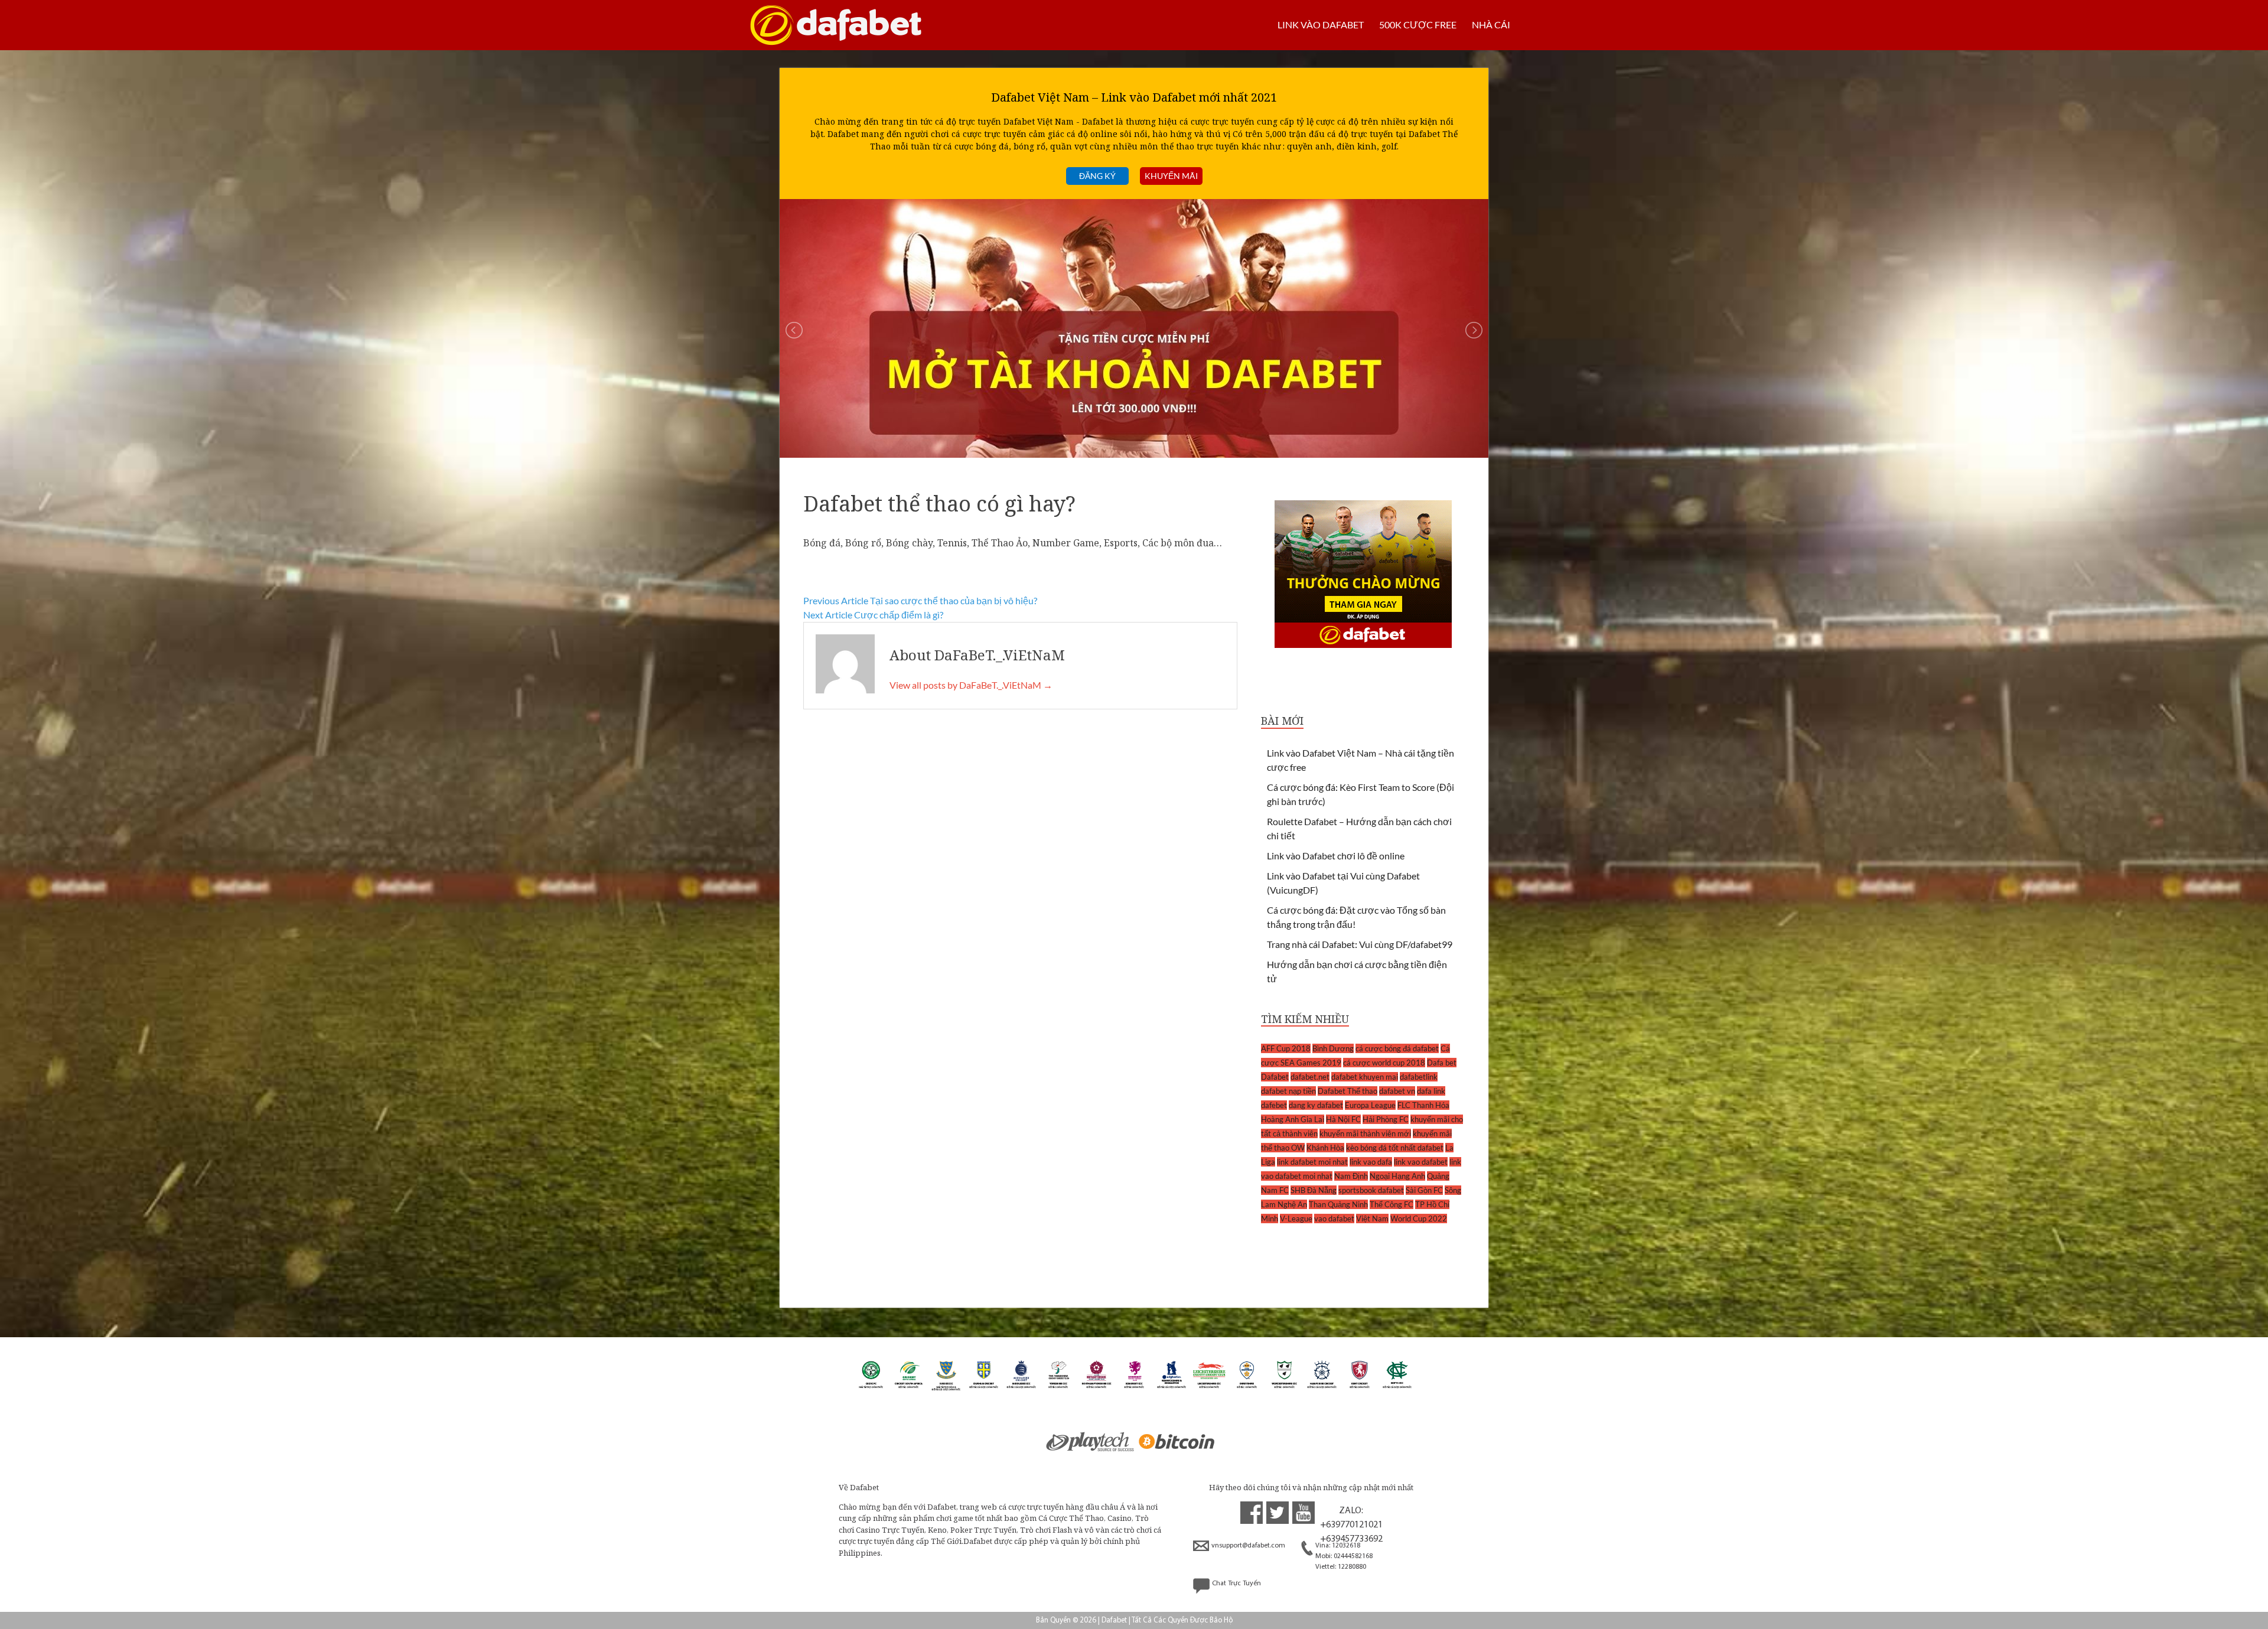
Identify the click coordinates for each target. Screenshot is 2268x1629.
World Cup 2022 (1419, 1219)
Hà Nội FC (1343, 1119)
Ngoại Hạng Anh (1397, 1176)
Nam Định (1351, 1176)
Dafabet (1275, 1077)
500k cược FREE (1418, 25)
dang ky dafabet (1316, 1105)
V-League (1296, 1219)
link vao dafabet (1421, 1162)
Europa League (1370, 1105)
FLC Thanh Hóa (1423, 1105)
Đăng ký (1097, 176)
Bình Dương (1333, 1048)
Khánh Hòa (1325, 1148)
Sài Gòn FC (1424, 1190)
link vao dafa (1371, 1162)
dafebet (1274, 1105)
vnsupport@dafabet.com (1248, 1546)
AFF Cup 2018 (1286, 1048)
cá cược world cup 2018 (1384, 1063)
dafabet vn (1397, 1091)
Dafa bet (1442, 1063)
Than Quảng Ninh (1338, 1204)
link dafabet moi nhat (1312, 1162)
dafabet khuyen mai (1365, 1077)
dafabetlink (1419, 1077)
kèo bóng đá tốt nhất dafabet (1395, 1148)
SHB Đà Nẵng (1314, 1190)
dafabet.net (1310, 1077)
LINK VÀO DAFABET (1321, 25)
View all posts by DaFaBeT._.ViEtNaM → (971, 685)
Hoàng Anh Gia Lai (1293, 1119)
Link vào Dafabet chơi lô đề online (1336, 856)
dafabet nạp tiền (1288, 1091)
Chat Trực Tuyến (1236, 1584)
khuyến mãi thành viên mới (1365, 1133)
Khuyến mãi (1171, 176)
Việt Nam (1372, 1219)
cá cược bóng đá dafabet (1397, 1048)
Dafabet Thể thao (1348, 1091)
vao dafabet (1334, 1219)
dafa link (1431, 1091)
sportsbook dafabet (1371, 1190)
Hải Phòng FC (1386, 1119)
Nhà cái (1491, 25)
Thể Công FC (1392, 1204)
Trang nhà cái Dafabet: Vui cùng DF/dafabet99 (1360, 944)
